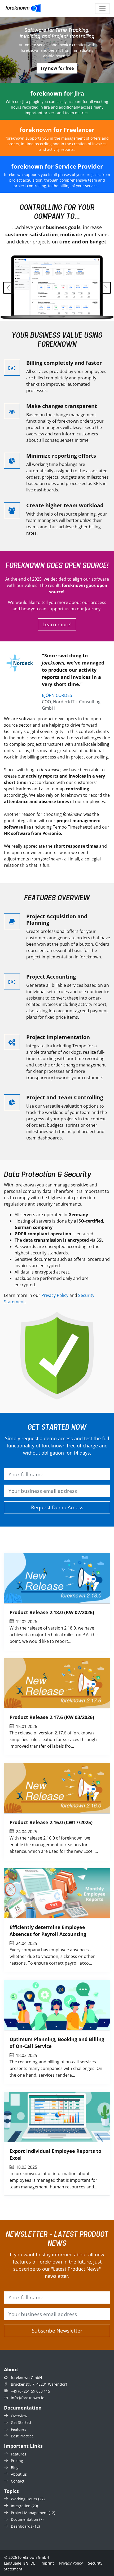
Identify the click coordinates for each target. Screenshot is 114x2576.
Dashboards (22, 2526)
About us (19, 2474)
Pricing (17, 2461)
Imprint (47, 2563)
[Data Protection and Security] (57, 1356)
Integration (21, 2506)
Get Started (21, 2422)
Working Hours (24, 2499)
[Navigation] (102, 9)
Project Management (29, 2513)
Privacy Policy (55, 1295)
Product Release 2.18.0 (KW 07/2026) (52, 1612)
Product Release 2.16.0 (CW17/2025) (51, 1822)
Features (19, 2429)
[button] (9, 288)
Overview (19, 2416)
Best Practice (22, 2436)
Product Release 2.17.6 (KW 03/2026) (52, 1717)
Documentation (25, 2519)
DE (33, 2563)
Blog (15, 2468)
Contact (18, 2481)
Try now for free (57, 68)
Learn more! (57, 624)
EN (26, 2563)
